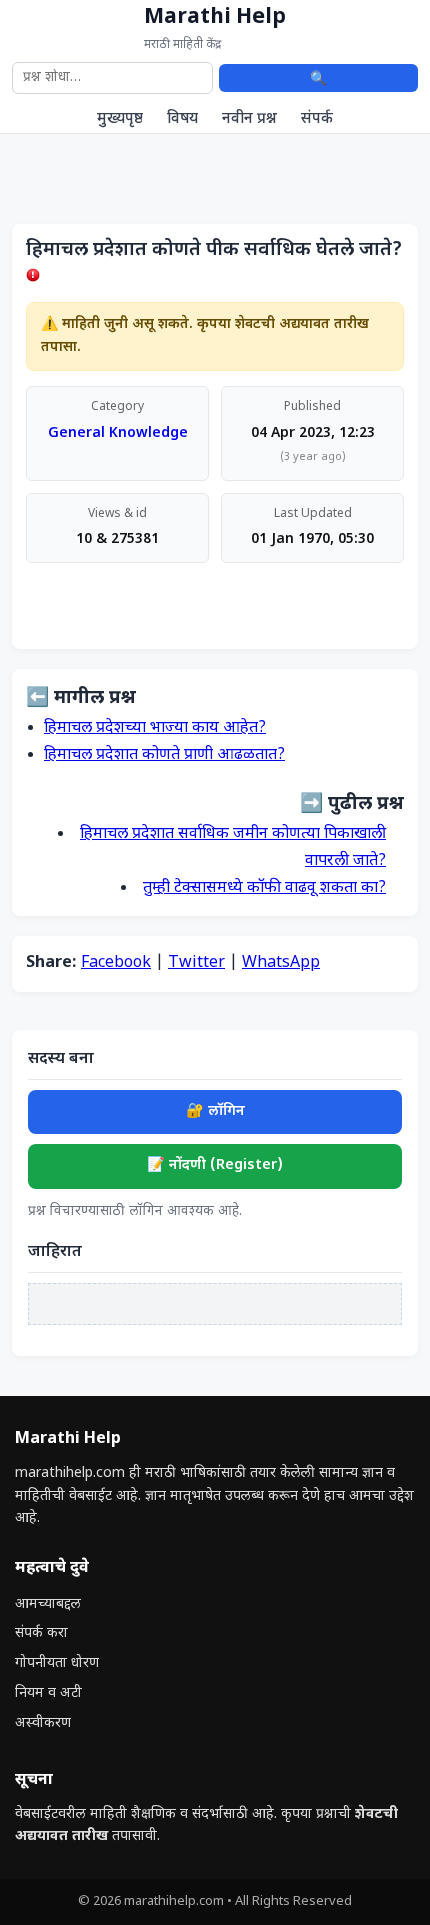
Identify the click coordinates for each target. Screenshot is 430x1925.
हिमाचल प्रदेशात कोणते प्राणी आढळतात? (164, 755)
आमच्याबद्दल (48, 1604)
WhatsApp (281, 963)
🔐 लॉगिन (215, 1111)
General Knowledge (118, 433)
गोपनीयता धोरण (57, 1663)
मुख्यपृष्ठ (120, 119)
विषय (182, 119)
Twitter (196, 963)
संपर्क (317, 119)
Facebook (116, 963)
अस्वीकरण (43, 1723)
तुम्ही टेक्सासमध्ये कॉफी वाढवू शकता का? (264, 888)
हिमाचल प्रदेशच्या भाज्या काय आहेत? (155, 728)
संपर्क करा (41, 1633)
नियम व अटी (48, 1693)
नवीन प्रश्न (249, 119)
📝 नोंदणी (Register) (215, 1165)
